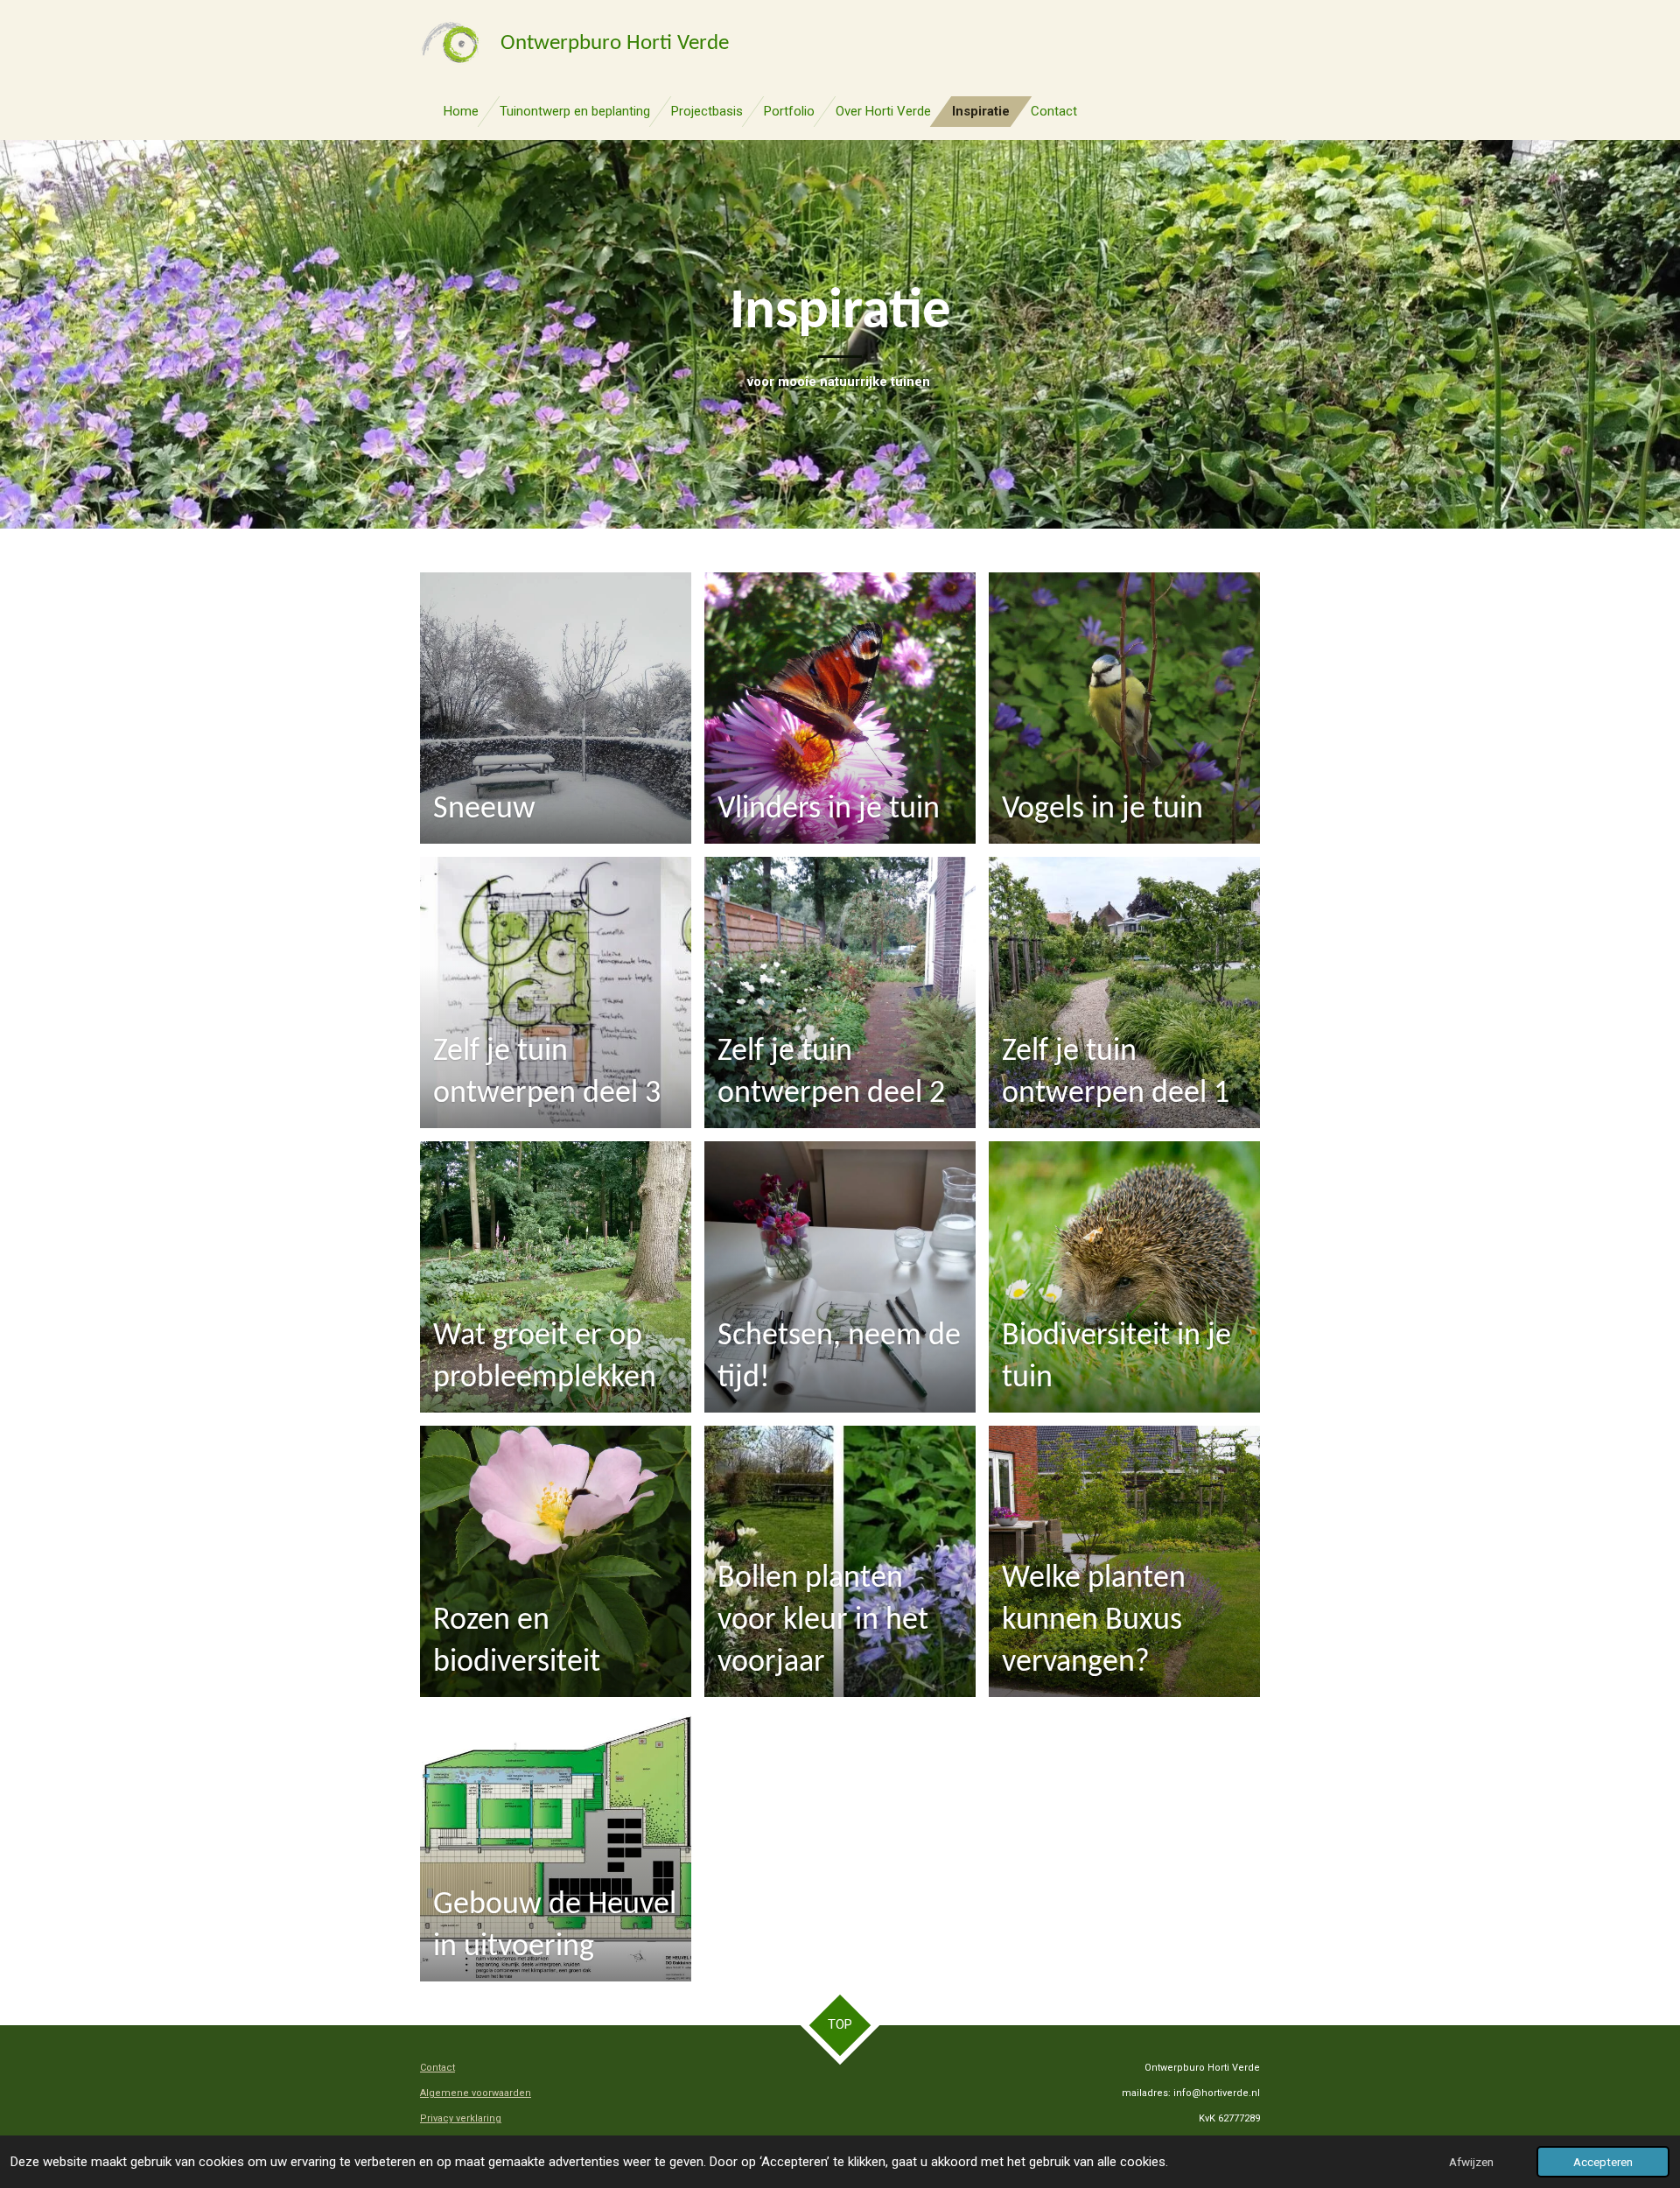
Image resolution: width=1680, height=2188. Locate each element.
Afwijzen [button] (1471, 2162)
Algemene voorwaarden (476, 2093)
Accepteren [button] (1603, 2162)
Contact (437, 2068)
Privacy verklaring (461, 2118)
